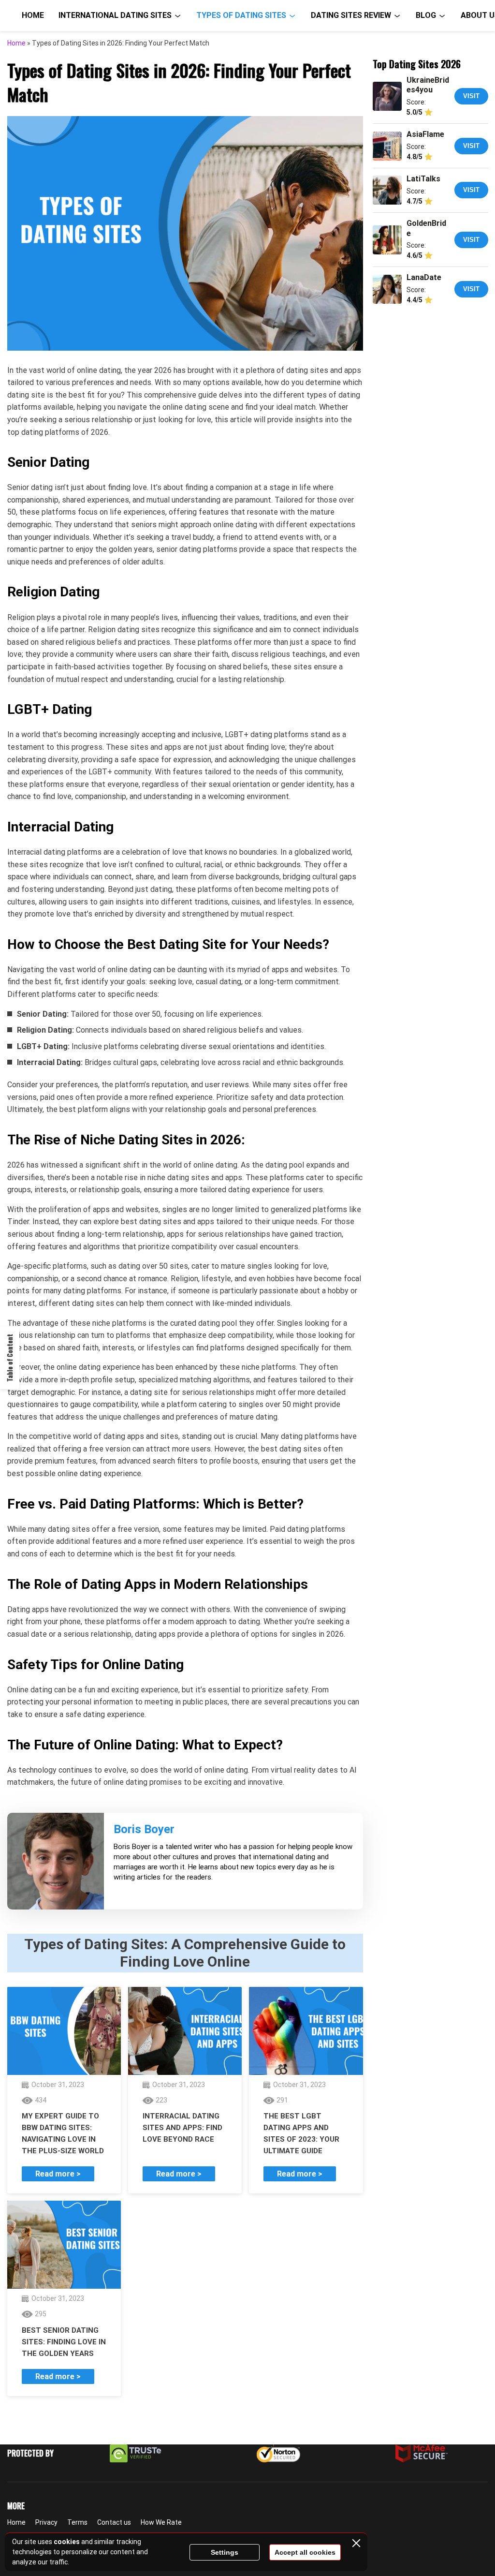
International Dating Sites (115, 15)
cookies (67, 2542)
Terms (77, 2522)
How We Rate (161, 2522)
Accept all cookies (305, 2552)
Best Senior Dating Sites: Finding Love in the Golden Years (64, 2342)
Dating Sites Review (351, 15)
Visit (471, 96)
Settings (225, 2552)
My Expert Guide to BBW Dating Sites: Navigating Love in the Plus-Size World (63, 2133)
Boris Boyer (144, 1829)
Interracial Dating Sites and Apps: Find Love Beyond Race (182, 2128)
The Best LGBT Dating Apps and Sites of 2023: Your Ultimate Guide (301, 2133)
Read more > (58, 2174)
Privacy (46, 2522)
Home (33, 15)
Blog (426, 15)
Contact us (114, 2522)
